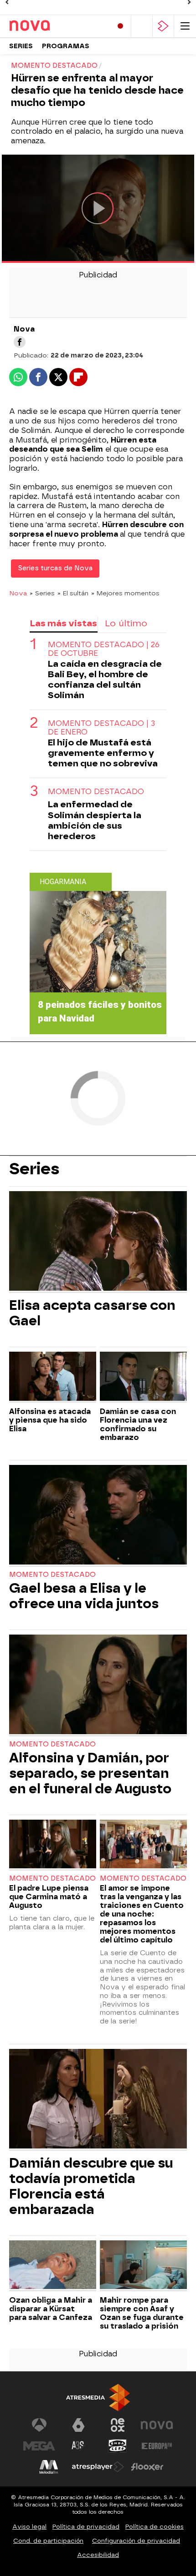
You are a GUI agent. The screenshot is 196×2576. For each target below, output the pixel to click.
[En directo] (120, 26)
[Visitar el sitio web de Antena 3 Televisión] (39, 2425)
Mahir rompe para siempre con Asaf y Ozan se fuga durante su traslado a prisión (142, 2313)
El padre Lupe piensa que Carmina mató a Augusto (49, 1897)
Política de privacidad (86, 2527)
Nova (18, 593)
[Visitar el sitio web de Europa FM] (157, 2446)
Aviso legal (29, 2527)
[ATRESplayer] (163, 26)
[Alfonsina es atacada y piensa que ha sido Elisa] (53, 1377)
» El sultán (73, 593)
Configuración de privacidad (136, 2541)
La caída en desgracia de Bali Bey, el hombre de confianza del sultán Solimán (105, 679)
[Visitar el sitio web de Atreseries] (78, 2446)
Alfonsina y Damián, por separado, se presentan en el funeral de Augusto (90, 1773)
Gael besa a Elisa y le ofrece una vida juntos (84, 1596)
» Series (42, 593)
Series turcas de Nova (55, 568)
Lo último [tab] (126, 623)
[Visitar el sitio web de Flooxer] (147, 2467)
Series (21, 46)
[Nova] (48, 26)
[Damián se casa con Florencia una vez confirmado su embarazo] (143, 1377)
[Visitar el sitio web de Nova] (157, 2425)
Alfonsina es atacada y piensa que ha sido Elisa (50, 1420)
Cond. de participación (48, 2541)
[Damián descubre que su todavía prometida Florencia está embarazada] (98, 2100)
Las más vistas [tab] (63, 623)
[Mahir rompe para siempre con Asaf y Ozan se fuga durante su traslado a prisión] (143, 2266)
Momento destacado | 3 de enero (101, 728)
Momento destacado (96, 792)
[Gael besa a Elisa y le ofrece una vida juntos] (98, 1516)
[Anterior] (7, 2)
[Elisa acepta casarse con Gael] (98, 1242)
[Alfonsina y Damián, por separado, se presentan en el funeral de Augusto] (98, 1685)
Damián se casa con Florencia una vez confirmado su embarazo (138, 1424)
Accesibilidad (98, 2555)
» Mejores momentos (125, 593)
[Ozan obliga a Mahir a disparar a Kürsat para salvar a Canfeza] (53, 2266)
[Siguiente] (189, 2)
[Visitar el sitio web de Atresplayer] (98, 2467)
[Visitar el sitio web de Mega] (39, 2446)
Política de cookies (155, 2527)
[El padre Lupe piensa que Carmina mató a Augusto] (53, 1845)
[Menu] (185, 26)
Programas (66, 46)
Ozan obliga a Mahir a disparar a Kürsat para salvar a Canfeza (51, 2309)
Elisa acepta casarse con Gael (92, 1313)
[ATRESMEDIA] (98, 2397)
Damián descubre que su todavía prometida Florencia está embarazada (91, 2186)
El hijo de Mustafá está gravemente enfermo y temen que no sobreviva (103, 753)
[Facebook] (20, 342)
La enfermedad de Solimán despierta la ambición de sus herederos (95, 820)
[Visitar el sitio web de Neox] (118, 2425)
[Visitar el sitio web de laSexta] (78, 2425)
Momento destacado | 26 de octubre (104, 649)
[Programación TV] (142, 26)
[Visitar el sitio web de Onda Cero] (118, 2446)
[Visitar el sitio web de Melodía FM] (49, 2467)
